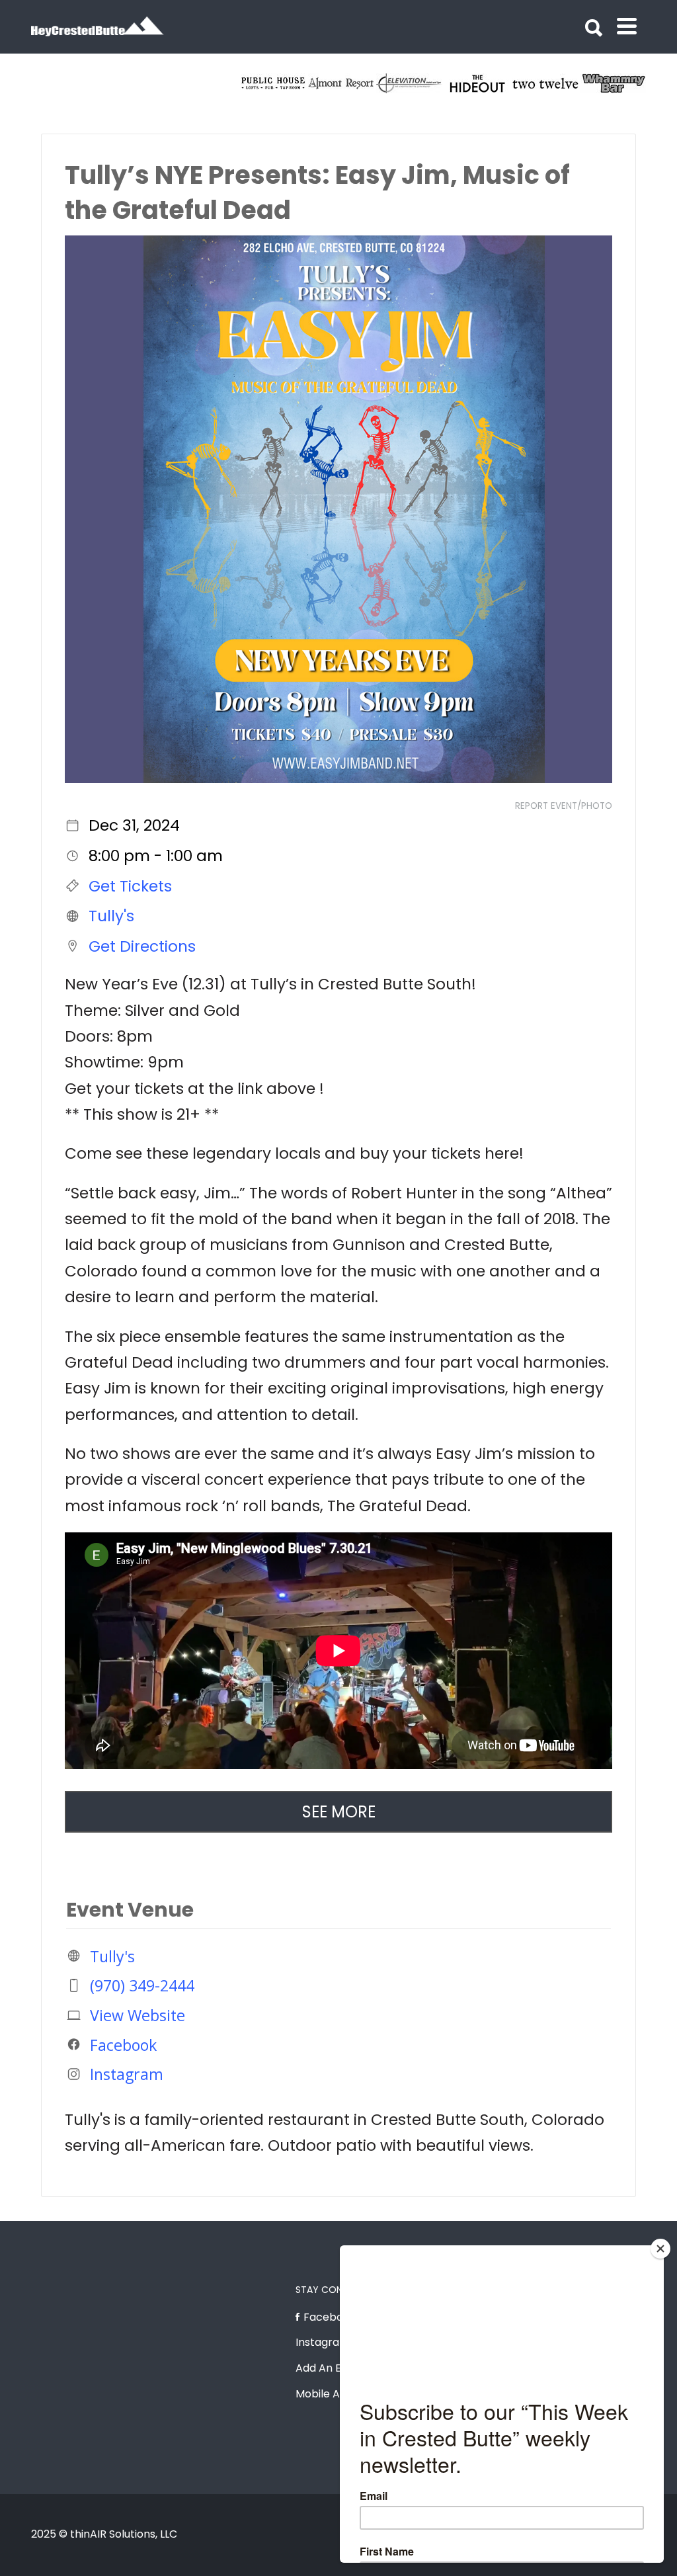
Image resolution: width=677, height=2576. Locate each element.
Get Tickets (130, 886)
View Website (138, 2015)
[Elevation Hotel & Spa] (546, 83)
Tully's (111, 916)
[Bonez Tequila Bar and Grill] (342, 83)
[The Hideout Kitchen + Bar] (615, 83)
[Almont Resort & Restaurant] (478, 83)
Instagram (127, 2074)
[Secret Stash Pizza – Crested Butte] (274, 83)
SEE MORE (339, 1812)
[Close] (660, 2249)
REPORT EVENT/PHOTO (564, 806)
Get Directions (142, 946)
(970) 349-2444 (142, 1985)
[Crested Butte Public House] (410, 83)
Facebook (123, 2044)
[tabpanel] (274, 83)
